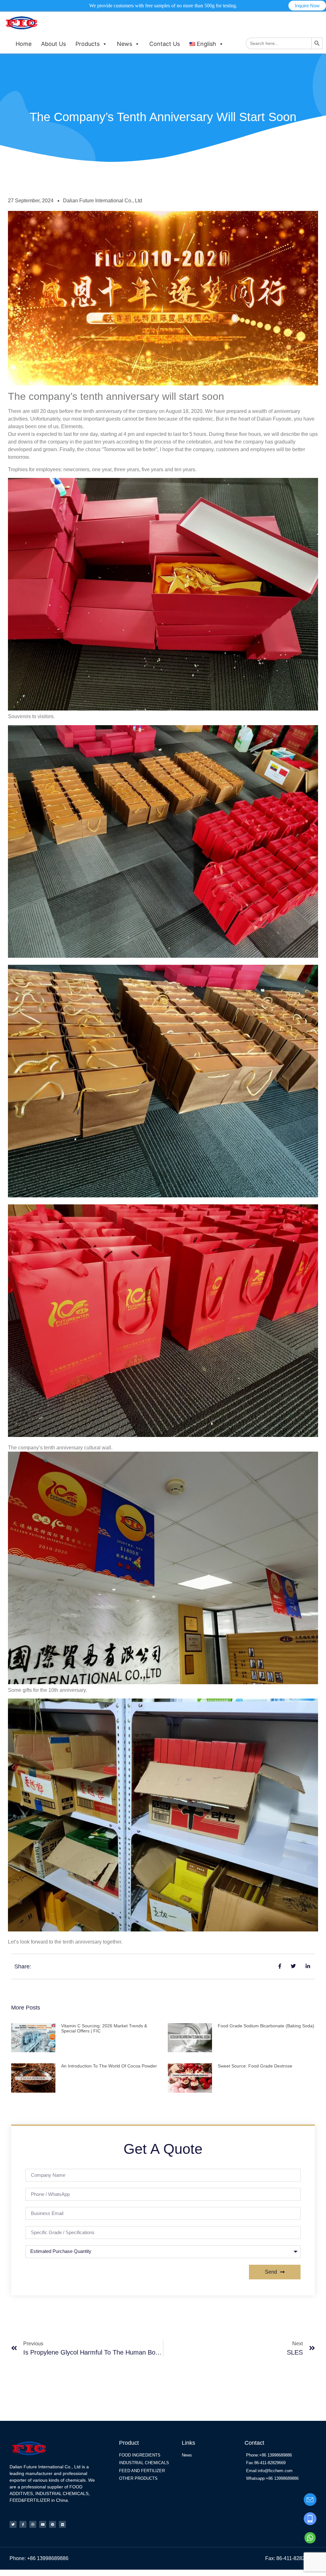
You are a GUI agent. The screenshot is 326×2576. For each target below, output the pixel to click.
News (124, 44)
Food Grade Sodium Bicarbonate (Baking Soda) (266, 2026)
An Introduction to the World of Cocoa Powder (109, 2066)
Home (24, 44)
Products (88, 44)
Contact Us (165, 44)
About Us (53, 44)
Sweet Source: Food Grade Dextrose (255, 2066)
